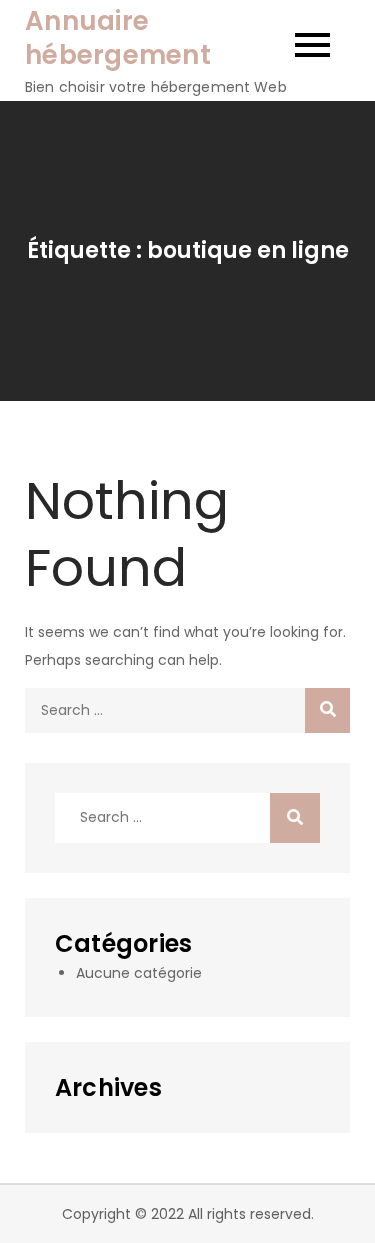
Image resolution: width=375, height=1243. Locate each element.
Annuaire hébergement (118, 38)
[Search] (327, 710)
